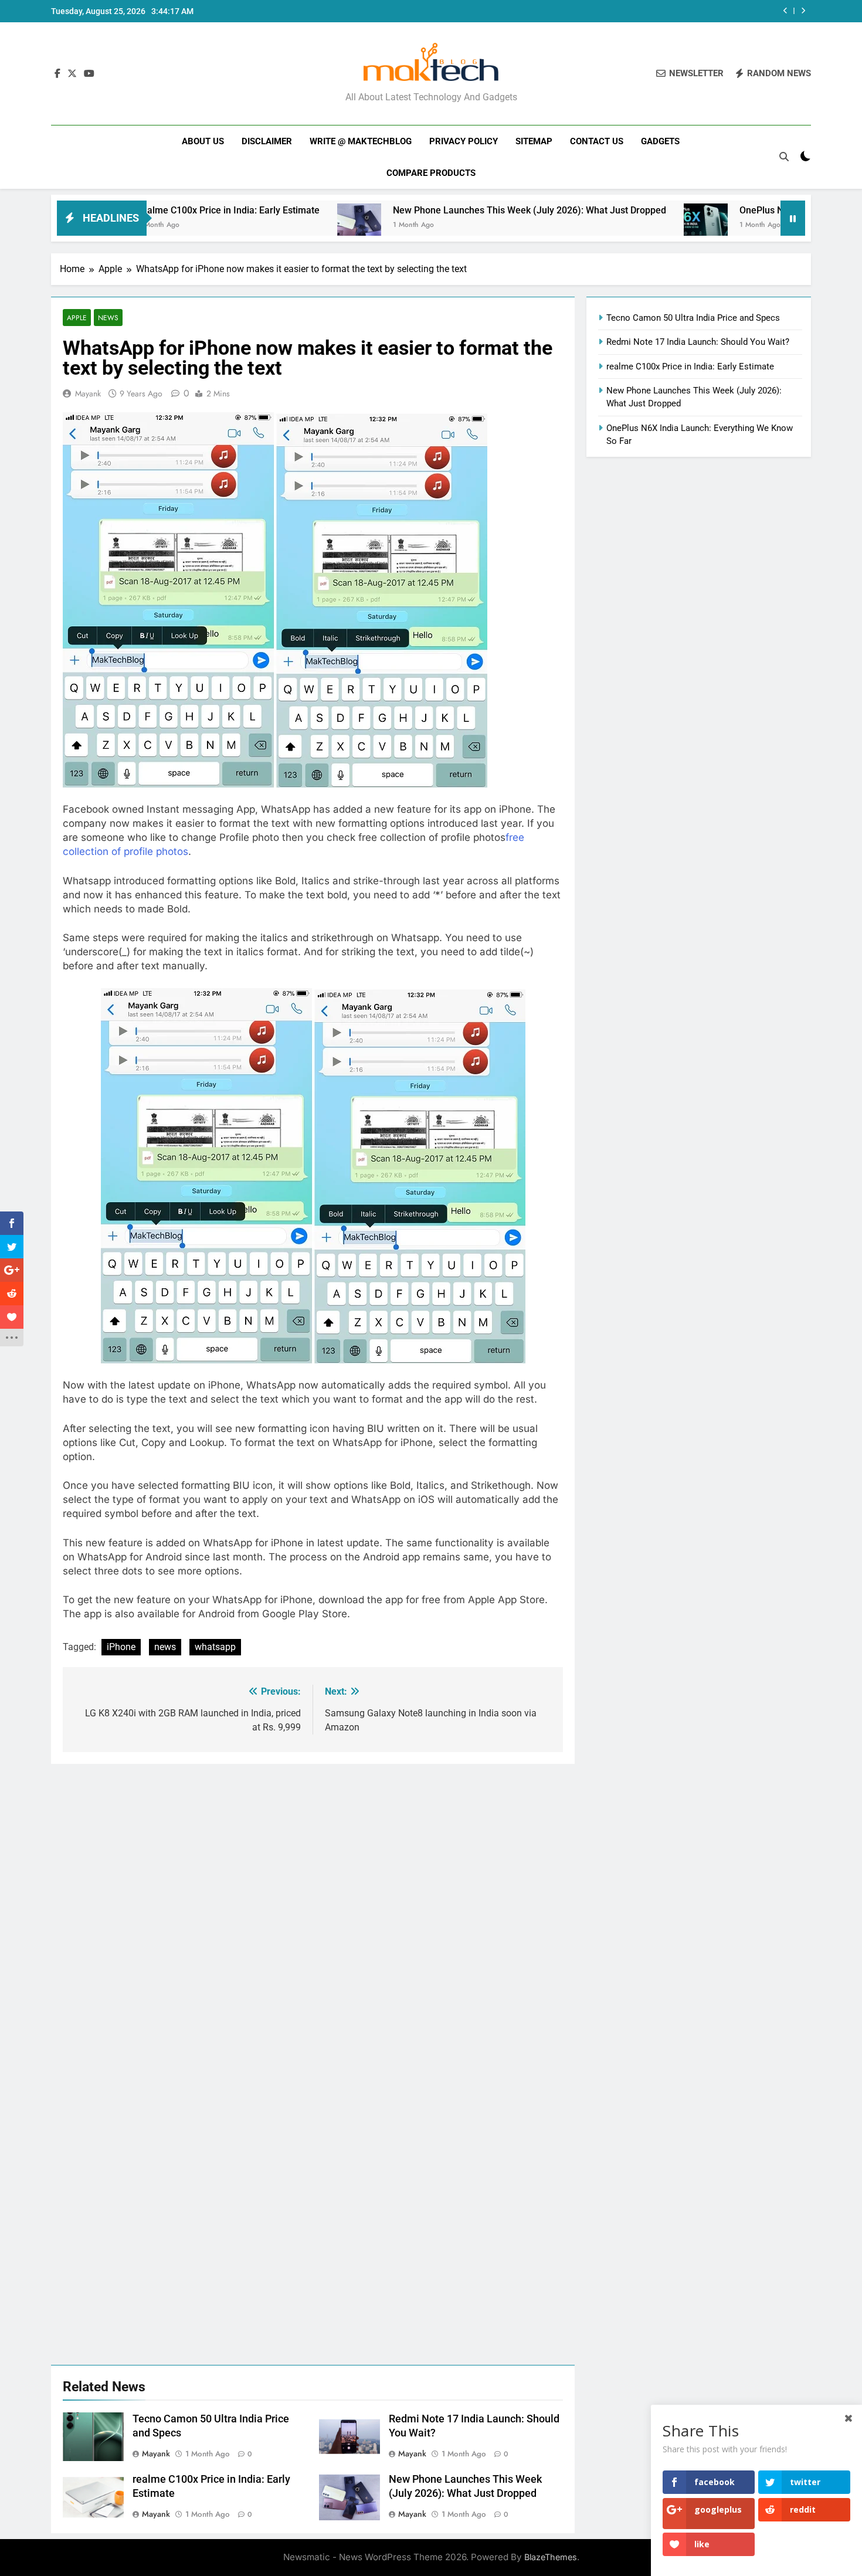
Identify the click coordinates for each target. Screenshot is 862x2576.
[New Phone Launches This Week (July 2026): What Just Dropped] (269, 225)
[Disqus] (313, 1910)
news (165, 1647)
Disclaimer (267, 141)
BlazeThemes (551, 2557)
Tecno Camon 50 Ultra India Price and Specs (693, 318)
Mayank (88, 393)
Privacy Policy (464, 141)
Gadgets (660, 141)
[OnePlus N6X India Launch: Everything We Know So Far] (615, 225)
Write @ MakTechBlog (361, 141)
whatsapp (215, 1647)
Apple (77, 318)
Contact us (597, 141)
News (108, 318)
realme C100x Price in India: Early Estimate (690, 366)
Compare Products (431, 173)
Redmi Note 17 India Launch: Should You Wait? (698, 342)
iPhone (121, 1647)
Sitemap (534, 141)
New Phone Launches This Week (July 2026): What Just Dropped (439, 210)
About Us (203, 141)
